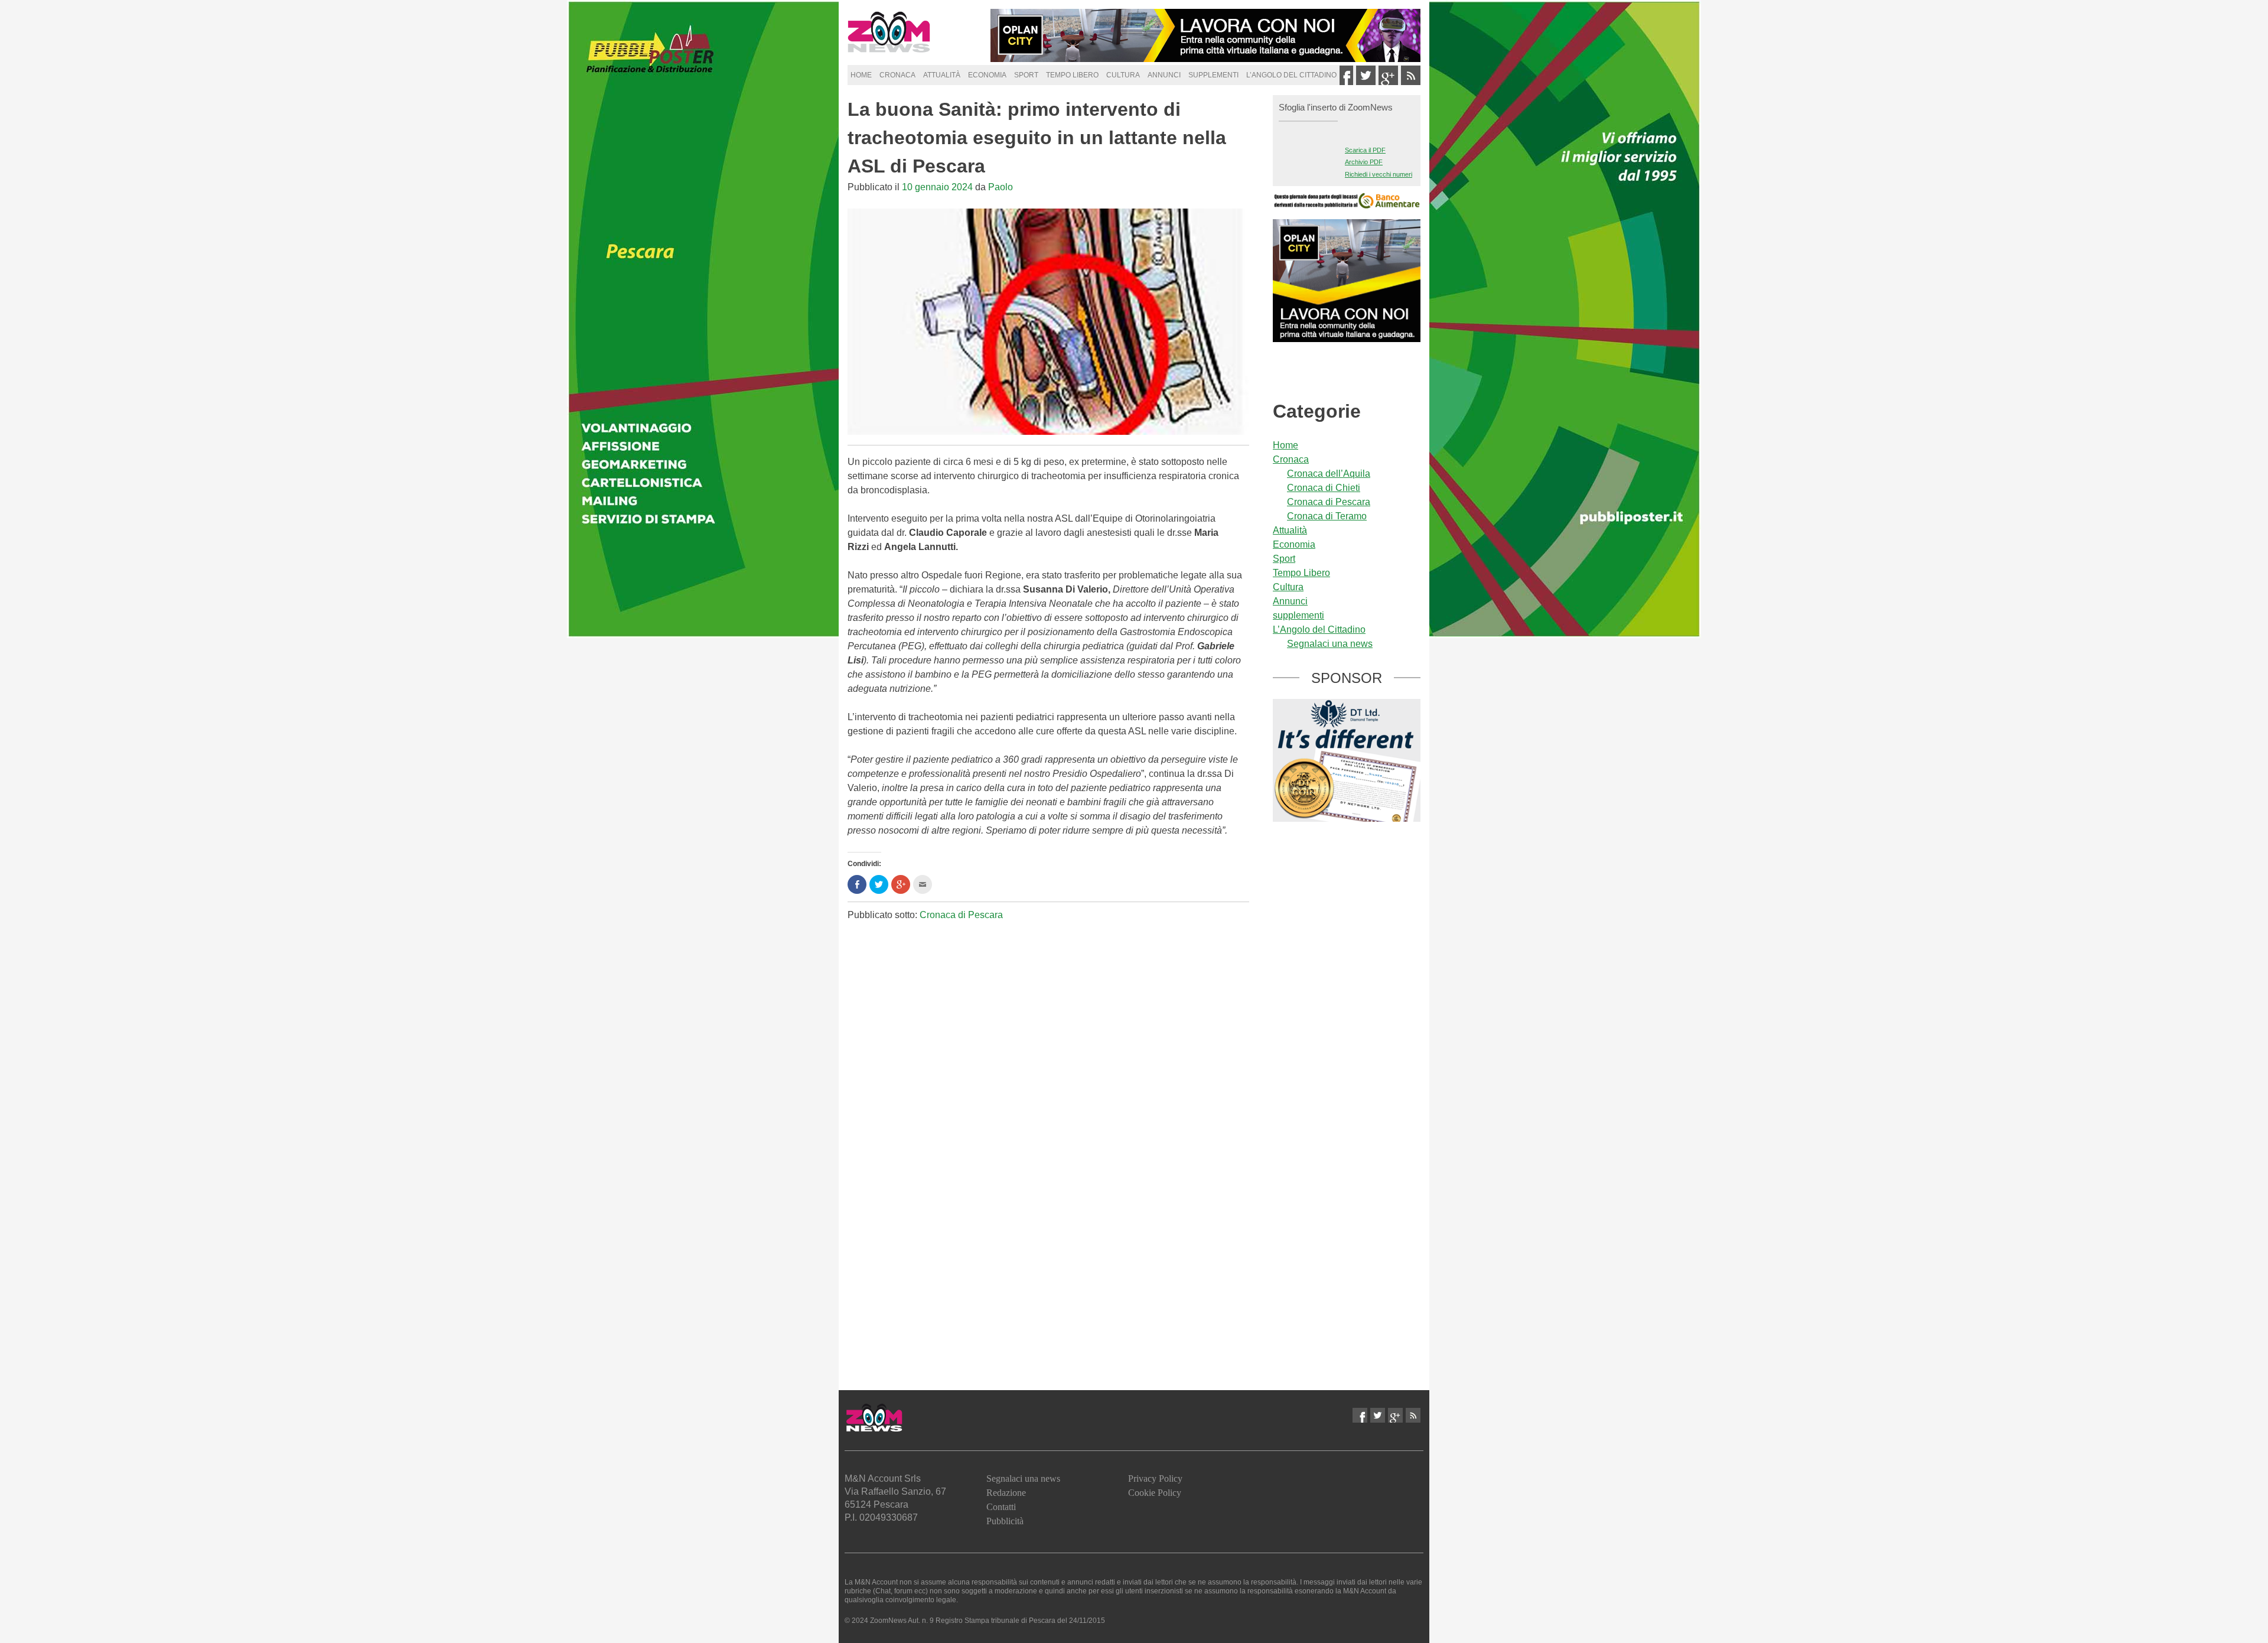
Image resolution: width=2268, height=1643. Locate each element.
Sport (1026, 75)
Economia (987, 75)
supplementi (1213, 75)
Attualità (942, 75)
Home (861, 75)
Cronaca (897, 75)
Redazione (1006, 1493)
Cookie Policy (1155, 1493)
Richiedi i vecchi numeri (1379, 174)
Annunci (1164, 75)
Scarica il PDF (1365, 150)
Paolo (1001, 187)
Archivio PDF (1364, 162)
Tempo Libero (1072, 75)
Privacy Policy (1155, 1478)
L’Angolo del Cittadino (1291, 75)
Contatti (1001, 1507)
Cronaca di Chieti (1324, 488)
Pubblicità (1005, 1521)
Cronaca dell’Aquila (1329, 474)
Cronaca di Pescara (961, 915)
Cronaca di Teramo (1327, 516)
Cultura (1123, 75)
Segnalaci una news (1330, 644)
